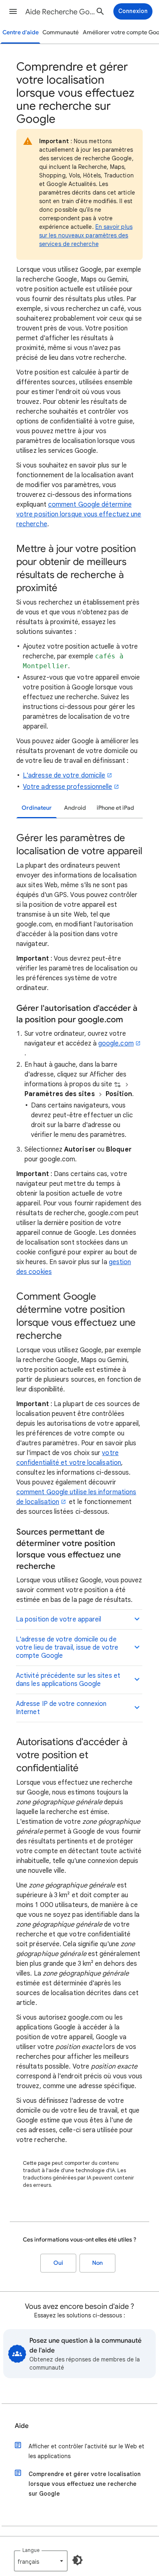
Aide (22, 2426)
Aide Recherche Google (62, 12)
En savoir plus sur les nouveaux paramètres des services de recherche (86, 235)
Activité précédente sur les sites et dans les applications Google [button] (68, 1680)
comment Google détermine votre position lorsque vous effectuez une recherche (79, 514)
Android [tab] (75, 808)
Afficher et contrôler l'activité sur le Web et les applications (86, 2451)
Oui (58, 2263)
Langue (31, 2550)
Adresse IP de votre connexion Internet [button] (61, 1708)
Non (97, 2263)
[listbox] (41, 2561)
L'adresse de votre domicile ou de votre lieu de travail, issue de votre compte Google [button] (67, 1648)
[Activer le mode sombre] (77, 2560)
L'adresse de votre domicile (64, 775)
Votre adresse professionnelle (67, 787)
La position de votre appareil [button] (59, 1619)
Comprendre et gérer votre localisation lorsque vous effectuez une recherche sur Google (85, 2484)
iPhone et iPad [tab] (115, 808)
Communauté (61, 32)
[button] (13, 11)
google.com (116, 1043)
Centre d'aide (21, 32)
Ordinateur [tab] (37, 808)
